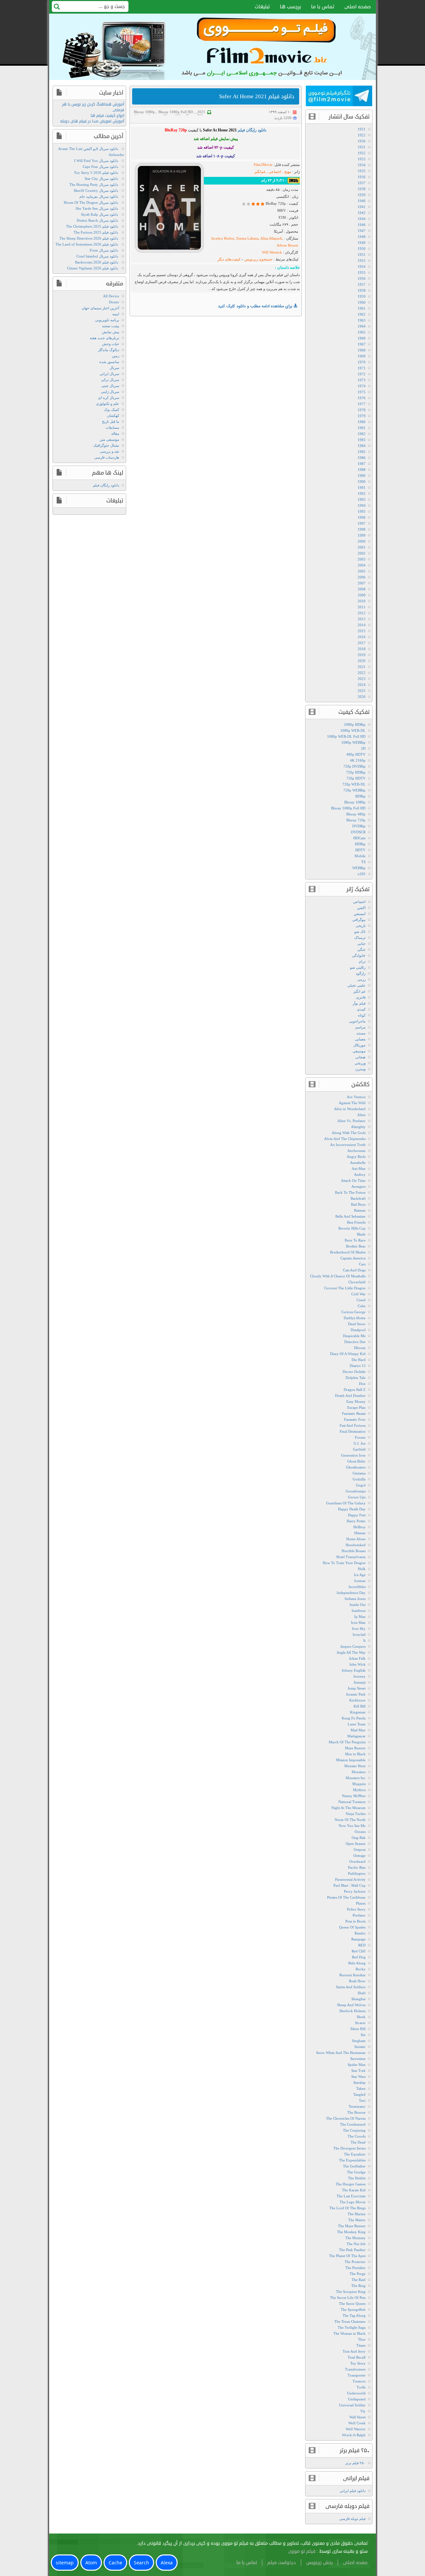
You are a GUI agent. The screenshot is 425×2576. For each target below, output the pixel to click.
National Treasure (352, 1802)
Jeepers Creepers (353, 1646)
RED (362, 1945)
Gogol (361, 1485)
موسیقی (359, 1051)
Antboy (360, 1174)
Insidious (359, 1611)
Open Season (356, 1844)
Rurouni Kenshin (352, 1975)
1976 (362, 398)
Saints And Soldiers (351, 1987)
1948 (362, 237)
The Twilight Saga (352, 2327)
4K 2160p (358, 760)
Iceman (360, 1581)
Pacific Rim (357, 1867)
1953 (362, 261)
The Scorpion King (351, 2292)
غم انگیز (359, 991)
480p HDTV (356, 754)
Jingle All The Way (351, 1652)
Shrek (361, 2017)
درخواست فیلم (282, 2563)
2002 (362, 553)
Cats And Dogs (354, 1270)
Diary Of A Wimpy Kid (348, 1354)
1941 (362, 207)
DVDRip (359, 826)
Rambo (360, 1933)
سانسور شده (109, 362)
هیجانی (360, 1057)
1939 (362, 195)
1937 (362, 183)
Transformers (355, 2369)
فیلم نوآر (359, 1003)
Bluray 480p (356, 814)
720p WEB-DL (354, 784)
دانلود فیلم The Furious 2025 (96, 232)
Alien (361, 1115)
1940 (362, 201)
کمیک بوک (112, 410)
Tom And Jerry (354, 2351)
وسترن (360, 1069)
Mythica (359, 1790)
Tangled (359, 2094)
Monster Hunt (355, 1766)
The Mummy (355, 2238)
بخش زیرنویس (319, 2563)
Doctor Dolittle (354, 1372)
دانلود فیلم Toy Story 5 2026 (96, 173)
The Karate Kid (354, 2190)
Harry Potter (356, 1521)
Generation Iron (353, 1455)
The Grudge (356, 2172)
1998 (362, 529)
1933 (362, 159)
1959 (362, 296)
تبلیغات (262, 7)
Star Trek (358, 2071)
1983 (362, 440)
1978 (362, 410)
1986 (362, 458)
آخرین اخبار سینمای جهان (100, 308)
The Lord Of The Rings (347, 2208)
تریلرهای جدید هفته (104, 338)
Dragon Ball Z (355, 1390)
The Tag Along (354, 2315)
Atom (91, 2563)
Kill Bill (360, 1706)
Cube (362, 1306)
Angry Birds (356, 1157)
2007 (362, 583)
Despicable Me (354, 1336)
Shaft (362, 1993)
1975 (362, 392)
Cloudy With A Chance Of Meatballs (338, 1276)
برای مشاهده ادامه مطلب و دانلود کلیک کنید (256, 306)
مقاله (115, 433)
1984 (362, 446)
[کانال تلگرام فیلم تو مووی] (339, 97)
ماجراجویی (357, 1021)
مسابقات (112, 427)
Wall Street (357, 2417)
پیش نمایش (111, 332)
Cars (362, 1264)
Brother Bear (356, 1246)
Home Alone (356, 1539)
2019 (362, 655)
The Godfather (354, 2166)
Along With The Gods (349, 1133)
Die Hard (359, 1360)
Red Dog (359, 1957)
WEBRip (359, 868)
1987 (362, 464)
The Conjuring (354, 2130)
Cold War (358, 1294)
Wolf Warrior (356, 2429)
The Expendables (352, 2160)
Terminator (357, 2106)
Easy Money (356, 1402)
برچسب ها (291, 7)
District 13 (358, 1366)
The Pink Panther (352, 2250)
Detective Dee (355, 1342)
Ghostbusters (356, 1467)
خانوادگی (359, 955)
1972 (362, 374)
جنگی (361, 949)
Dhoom (360, 1348)
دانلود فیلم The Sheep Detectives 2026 (89, 238)
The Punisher (355, 2268)
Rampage (358, 1939)
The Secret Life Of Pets (348, 2298)
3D (363, 748)
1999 (362, 535)
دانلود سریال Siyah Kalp (100, 214)
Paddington (357, 1873)
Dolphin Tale (356, 1378)
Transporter (357, 2375)
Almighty (358, 1127)
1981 (362, 428)
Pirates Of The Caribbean (346, 1897)
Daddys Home (355, 1318)
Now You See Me (352, 1826)
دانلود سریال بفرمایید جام (99, 196)
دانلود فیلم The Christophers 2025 (92, 226)
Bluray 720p (356, 820)
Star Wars (358, 2077)
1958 (362, 290)
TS (363, 862)
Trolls (361, 2387)
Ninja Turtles (356, 1814)
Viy (363, 2411)
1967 (362, 344)
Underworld (356, 2393)
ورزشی (360, 1063)
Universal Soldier (352, 2405)
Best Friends (356, 1222)
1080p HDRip (355, 724)
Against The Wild (352, 1103)
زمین (116, 356)
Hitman (360, 1533)
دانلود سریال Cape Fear (100, 167)
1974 (362, 386)
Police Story (356, 1909)
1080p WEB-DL (353, 730)
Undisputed (357, 2399)
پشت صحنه (111, 326)
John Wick (357, 1664)
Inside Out (358, 1605)
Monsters (359, 1772)
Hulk (362, 1569)
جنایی (361, 944)
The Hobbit (357, 2178)
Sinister (360, 2047)
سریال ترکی (110, 380)
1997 (362, 523)
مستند (361, 1033)
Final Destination (353, 1431)
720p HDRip (356, 772)
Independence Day (351, 1593)
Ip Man (360, 1617)
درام (362, 961)
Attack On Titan (353, 1180)
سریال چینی (110, 386)
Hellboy (359, 1527)
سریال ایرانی (109, 374)
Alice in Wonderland (350, 1109)
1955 (362, 272)
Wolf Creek (357, 2423)
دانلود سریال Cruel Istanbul (97, 256)
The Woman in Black (349, 2333)
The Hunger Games (351, 2184)
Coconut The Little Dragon (345, 1288)
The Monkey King (351, 2232)
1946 (362, 225)
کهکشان (113, 416)
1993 (362, 499)
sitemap (65, 2563)
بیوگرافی (359, 920)
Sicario (360, 2023)
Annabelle (358, 1163)
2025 (362, 691)
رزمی (361, 979)
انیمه (116, 314)
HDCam (359, 838)
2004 (362, 565)
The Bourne (356, 2112)
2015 (362, 631)
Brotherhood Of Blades (348, 1252)
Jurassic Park (356, 1694)
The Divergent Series (349, 2148)
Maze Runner (355, 1748)
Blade (361, 1234)
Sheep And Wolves (351, 2005)
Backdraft (358, 1198)
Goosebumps (356, 1491)
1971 (362, 368)
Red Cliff (359, 1951)
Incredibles (357, 1587)
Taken (361, 2088)
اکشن (361, 908)
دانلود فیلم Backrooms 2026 (97, 262)
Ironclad (359, 1634)
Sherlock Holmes (352, 2011)
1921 (362, 129)
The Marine (357, 2214)
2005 (362, 571)
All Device (111, 296)
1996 (362, 517)
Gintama (359, 1473)
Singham (359, 2041)
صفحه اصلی (358, 7)
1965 (362, 332)
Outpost (360, 1850)
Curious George (353, 1312)
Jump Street (357, 1688)
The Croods (357, 2136)
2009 (362, 595)
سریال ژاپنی (110, 392)
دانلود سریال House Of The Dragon (91, 202)
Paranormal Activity (350, 1879)
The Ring (358, 2286)
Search (141, 2563)
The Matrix (357, 2220)
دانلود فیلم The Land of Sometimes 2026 (87, 244)
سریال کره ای (109, 398)
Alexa (167, 2563)
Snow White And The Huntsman (341, 2053)
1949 (362, 243)
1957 (362, 284)
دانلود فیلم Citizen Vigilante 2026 (93, 268)
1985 (362, 452)
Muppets (359, 1784)
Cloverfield (357, 1282)
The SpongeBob (353, 2310)
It (364, 1640)
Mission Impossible (351, 1760)
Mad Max (358, 1730)
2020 (362, 661)
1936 (362, 177)
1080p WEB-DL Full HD (346, 736)
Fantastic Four (355, 1419)
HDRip (360, 844)
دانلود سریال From (104, 250)
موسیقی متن (109, 439)
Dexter (114, 302)
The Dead (358, 2142)
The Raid (359, 2280)
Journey (359, 1676)
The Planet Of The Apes (347, 2256)
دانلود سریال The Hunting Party (94, 185)
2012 (362, 613)
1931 (362, 147)
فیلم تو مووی (302, 2551)
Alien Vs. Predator (351, 1121)
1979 (362, 416)
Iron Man (358, 1623)
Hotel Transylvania (351, 1557)
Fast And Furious (353, 1425)
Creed (361, 1300)
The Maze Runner (352, 2226)
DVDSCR (358, 832)
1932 (362, 153)
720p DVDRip (354, 766)
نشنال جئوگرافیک (106, 445)
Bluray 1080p (144, 112)
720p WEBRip (354, 790)
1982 (362, 434)
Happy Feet (357, 1515)
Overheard (357, 1861)
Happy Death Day (352, 1509)
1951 (362, 255)
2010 (362, 601)
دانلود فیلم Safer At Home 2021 (257, 96)
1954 (362, 266)
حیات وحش (111, 344)
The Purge (358, 2274)
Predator (359, 1915)
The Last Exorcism (351, 2196)
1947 (362, 231)
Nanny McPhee (354, 1796)
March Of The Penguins (347, 1742)
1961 (362, 308)
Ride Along (357, 1963)
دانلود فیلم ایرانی (353, 2491)
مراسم (360, 1027)
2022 (362, 673)
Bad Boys (358, 1204)
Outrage (359, 1856)
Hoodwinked (356, 1545)
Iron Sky (359, 1629)
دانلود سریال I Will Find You (96, 161)
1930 (362, 141)
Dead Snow (357, 1324)
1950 (362, 249)
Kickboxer (357, 1700)
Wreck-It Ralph (354, 2435)
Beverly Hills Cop (352, 1228)
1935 (362, 171)
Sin (363, 2035)
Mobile (360, 856)
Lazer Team (357, 1724)
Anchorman (356, 1151)
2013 (362, 619)
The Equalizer (355, 2154)
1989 (362, 476)
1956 (362, 278)
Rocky (361, 1969)
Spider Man (357, 2065)
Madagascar (356, 1736)
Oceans (360, 1832)
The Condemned (353, 2124)
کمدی (361, 1009)
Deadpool (358, 1330)
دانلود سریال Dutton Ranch (97, 220)
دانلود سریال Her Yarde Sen (97, 208)
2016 (362, 637)
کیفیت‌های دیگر (229, 259)
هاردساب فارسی (107, 457)
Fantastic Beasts (354, 1413)
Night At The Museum (348, 1808)
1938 (362, 189)
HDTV (360, 850)
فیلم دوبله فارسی (352, 2519)
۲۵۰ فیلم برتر (355, 2463)
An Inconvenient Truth (348, 1145)
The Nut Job (356, 2244)
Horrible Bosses (354, 1551)
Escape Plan (356, 1407)
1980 (362, 422)
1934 (362, 165)
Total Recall (357, 2357)
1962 (362, 314)
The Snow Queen (352, 2304)
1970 (362, 362)
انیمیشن (360, 914)
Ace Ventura (356, 1097)
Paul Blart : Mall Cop (349, 1885)
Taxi (362, 2100)
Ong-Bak (359, 1838)
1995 (362, 511)
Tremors (359, 2381)
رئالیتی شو (358, 967)
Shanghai (358, 1999)
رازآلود (361, 973)
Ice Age (360, 1575)
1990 (362, 482)
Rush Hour (357, 1981)
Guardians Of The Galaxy (346, 1503)
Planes (361, 1903)
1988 (362, 470)
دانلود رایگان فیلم (106, 485)
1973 (362, 380)
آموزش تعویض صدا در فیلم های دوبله (92, 121)
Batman (360, 1210)
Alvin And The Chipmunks (345, 1139)
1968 (362, 350)
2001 (362, 547)
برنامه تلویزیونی (107, 320)
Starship (359, 2083)
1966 (362, 338)
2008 (362, 589)
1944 (362, 219)
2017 (362, 643)
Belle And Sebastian (350, 1216)
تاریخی (361, 926)
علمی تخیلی (356, 985)
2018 (362, 649)
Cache (115, 2563)
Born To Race (355, 1240)
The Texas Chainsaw (350, 2321)
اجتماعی (359, 902)
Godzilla (359, 1479)
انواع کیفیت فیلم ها (107, 116)
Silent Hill (358, 2029)
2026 (362, 697)
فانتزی (361, 997)
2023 (362, 679)
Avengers (358, 1186)
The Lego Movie (353, 2202)
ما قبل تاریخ (111, 421)
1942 (362, 213)
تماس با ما (323, 7)
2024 (362, 685)
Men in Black (355, 1754)
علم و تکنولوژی (108, 404)
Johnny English (354, 1670)
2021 (201, 112)
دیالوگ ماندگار (109, 350)
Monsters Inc (356, 1778)
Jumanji (360, 1682)
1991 (362, 488)
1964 (362, 326)
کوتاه (362, 1015)
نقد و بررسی (110, 451)
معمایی (360, 1039)
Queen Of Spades (352, 1927)
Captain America (353, 1258)
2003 (362, 559)
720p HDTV (356, 778)
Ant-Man (359, 1169)
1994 (362, 505)
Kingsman (358, 1712)
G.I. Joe (360, 1443)
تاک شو (360, 932)
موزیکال (359, 1045)
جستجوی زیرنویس (258, 259)
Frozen (360, 1437)
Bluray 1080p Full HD (176, 112)
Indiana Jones (355, 1599)
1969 (362, 356)
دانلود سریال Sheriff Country (96, 190)
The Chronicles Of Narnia (346, 2118)
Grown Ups (357, 1497)
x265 (362, 874)
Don (362, 1384)
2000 (362, 541)
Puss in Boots (355, 1921)
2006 (362, 577)
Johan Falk (357, 1658)
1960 (362, 302)
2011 (362, 607)
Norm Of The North (350, 1820)
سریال (114, 368)
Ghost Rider (356, 1461)
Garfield (359, 1449)
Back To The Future (350, 1192)
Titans (361, 2345)
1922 (362, 135)
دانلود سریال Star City (101, 179)
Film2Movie (263, 165)
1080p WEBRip (353, 742)
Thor (362, 2339)
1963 (362, 320)
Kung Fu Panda (354, 1718)
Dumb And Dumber (350, 1396)
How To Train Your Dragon (344, 1563)
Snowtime (358, 2059)
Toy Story (358, 2363)
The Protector (355, 2262)
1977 (362, 404)
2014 (362, 625)
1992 (362, 493)
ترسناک (360, 938)
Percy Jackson (355, 1891)
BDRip (360, 796)
